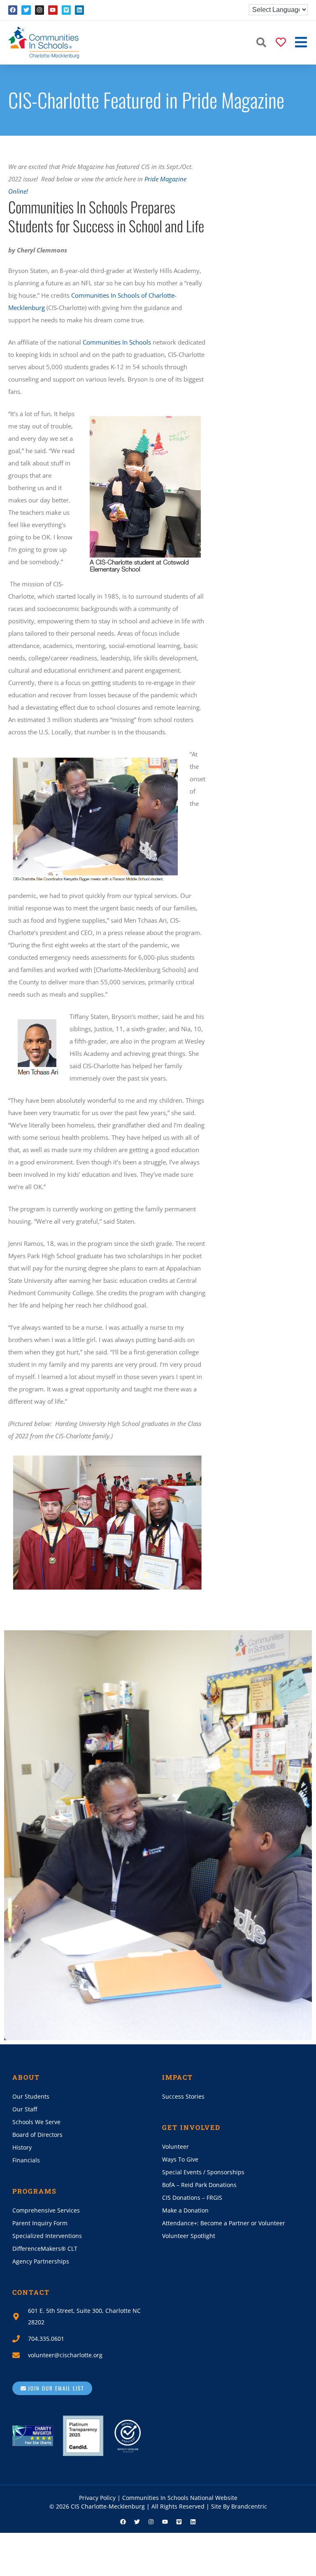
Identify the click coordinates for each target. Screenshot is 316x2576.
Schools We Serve (36, 2122)
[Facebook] (13, 10)
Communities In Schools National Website (180, 2498)
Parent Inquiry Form (40, 2223)
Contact (31, 2292)
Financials (26, 2160)
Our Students (31, 2096)
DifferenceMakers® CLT (45, 2249)
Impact (178, 2077)
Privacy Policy (97, 2498)
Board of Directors (37, 2135)
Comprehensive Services (46, 2210)
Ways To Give (180, 2159)
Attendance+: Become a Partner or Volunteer (224, 2223)
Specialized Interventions (47, 2236)
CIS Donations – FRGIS (192, 2198)
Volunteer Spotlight (189, 2236)
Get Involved (191, 2127)
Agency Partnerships (41, 2261)
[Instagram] (39, 10)
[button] (261, 42)
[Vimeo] (66, 10)
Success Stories (183, 2096)
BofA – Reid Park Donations (199, 2185)
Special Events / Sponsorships (203, 2172)
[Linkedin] (79, 10)
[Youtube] (53, 10)
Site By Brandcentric (239, 2506)
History (22, 2147)
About (26, 2077)
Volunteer (175, 2147)
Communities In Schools (117, 342)
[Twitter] (26, 10)
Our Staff (25, 2109)
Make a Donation (185, 2210)
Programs (35, 2191)
